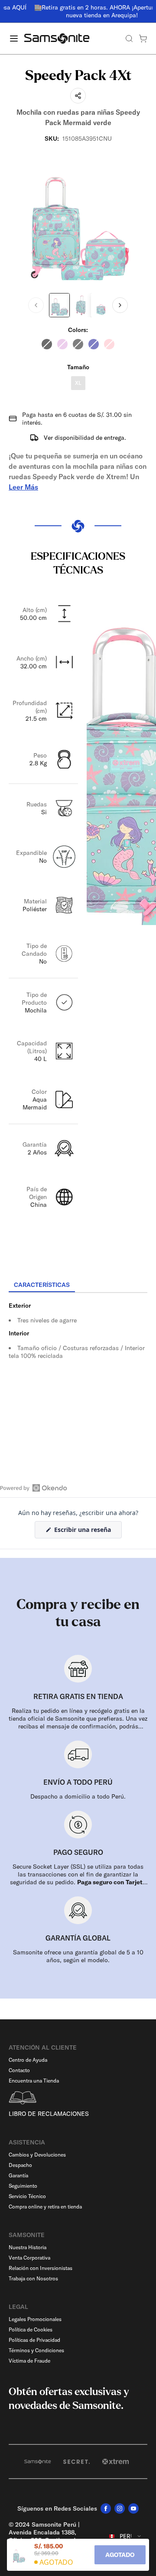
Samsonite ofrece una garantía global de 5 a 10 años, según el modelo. (78, 1956)
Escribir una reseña (87, 1532)
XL (78, 383)
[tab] (42, 1285)
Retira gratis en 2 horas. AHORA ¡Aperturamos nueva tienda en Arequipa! (82, 11)
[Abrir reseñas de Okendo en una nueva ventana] (34, 1488)
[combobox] (125, 2536)
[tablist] (78, 1286)
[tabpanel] (78, 1371)
